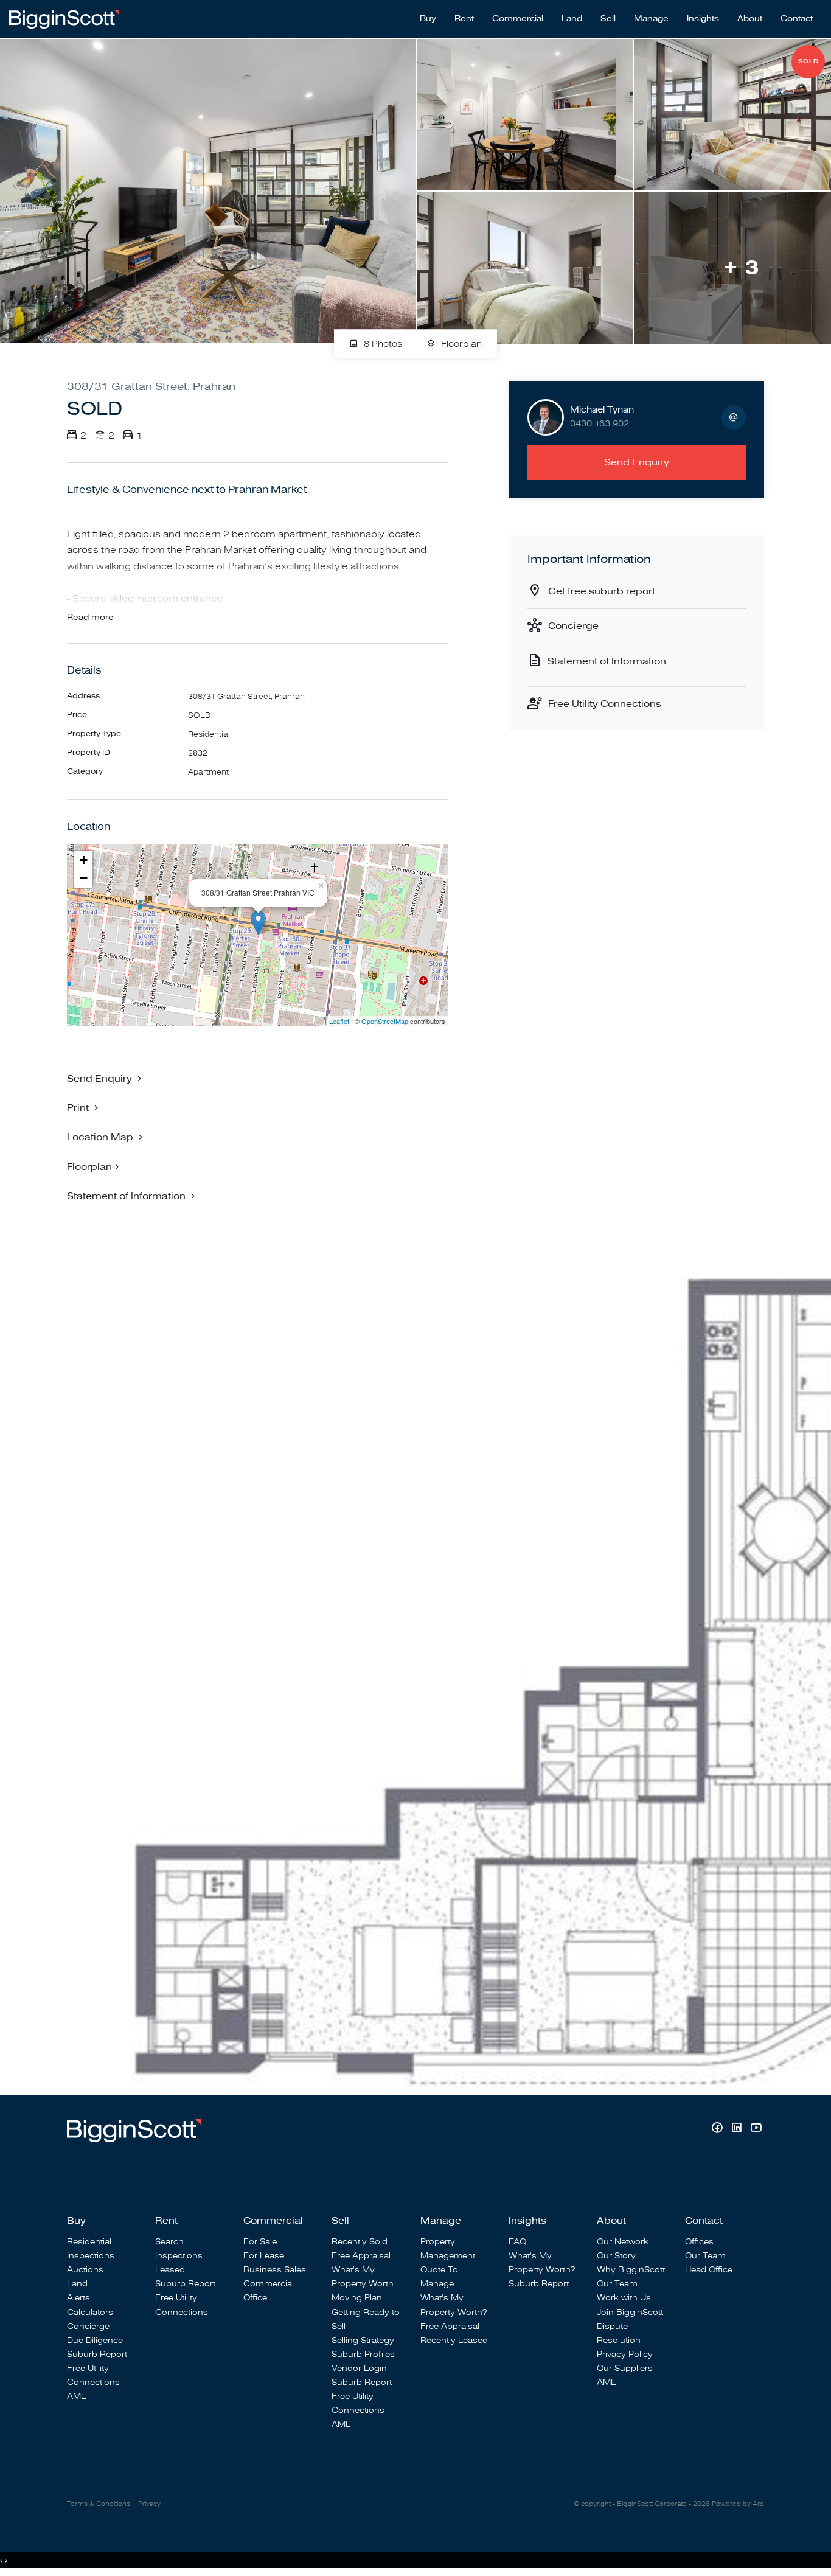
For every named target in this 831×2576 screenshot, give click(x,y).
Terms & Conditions (99, 2504)
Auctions (85, 2270)
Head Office (709, 2270)
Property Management (448, 2249)
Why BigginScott (631, 2270)
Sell (608, 19)
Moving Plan (357, 2298)
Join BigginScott (630, 2312)
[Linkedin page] (738, 2129)
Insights (703, 19)
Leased (170, 2270)
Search (169, 2242)
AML (76, 2396)
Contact (797, 19)
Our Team (617, 2284)
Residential (89, 2242)
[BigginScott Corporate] (64, 18)
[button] (84, 1107)
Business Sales (275, 2270)
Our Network (623, 2242)
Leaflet (339, 1021)
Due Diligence (95, 2340)
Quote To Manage (439, 2277)
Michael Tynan (602, 410)
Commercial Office (269, 2291)
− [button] (84, 878)
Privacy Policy (625, 2354)
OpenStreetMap (385, 1021)
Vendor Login (359, 2368)
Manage (651, 19)
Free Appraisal (361, 2256)
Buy (428, 19)
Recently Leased (454, 2340)
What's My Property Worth (363, 2277)
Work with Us (624, 2298)
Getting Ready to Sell (366, 2319)
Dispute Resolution (619, 2333)
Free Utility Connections (605, 704)
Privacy (149, 2504)
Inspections (91, 2256)
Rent (464, 19)
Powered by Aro (738, 2504)
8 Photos (382, 344)
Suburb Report (97, 2354)
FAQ (517, 2242)
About (750, 19)
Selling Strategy (363, 2340)
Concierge (573, 626)
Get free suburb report (602, 591)
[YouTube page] (756, 2129)
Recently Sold (360, 2242)
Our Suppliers (625, 2368)
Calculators (90, 2312)
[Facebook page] (718, 2129)
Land (572, 19)
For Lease (264, 2256)
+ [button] (84, 860)
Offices (699, 2242)
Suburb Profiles (363, 2354)
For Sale (260, 2242)
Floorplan (460, 344)
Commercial (518, 19)
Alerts (78, 2298)
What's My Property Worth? (454, 2305)
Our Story (616, 2256)
